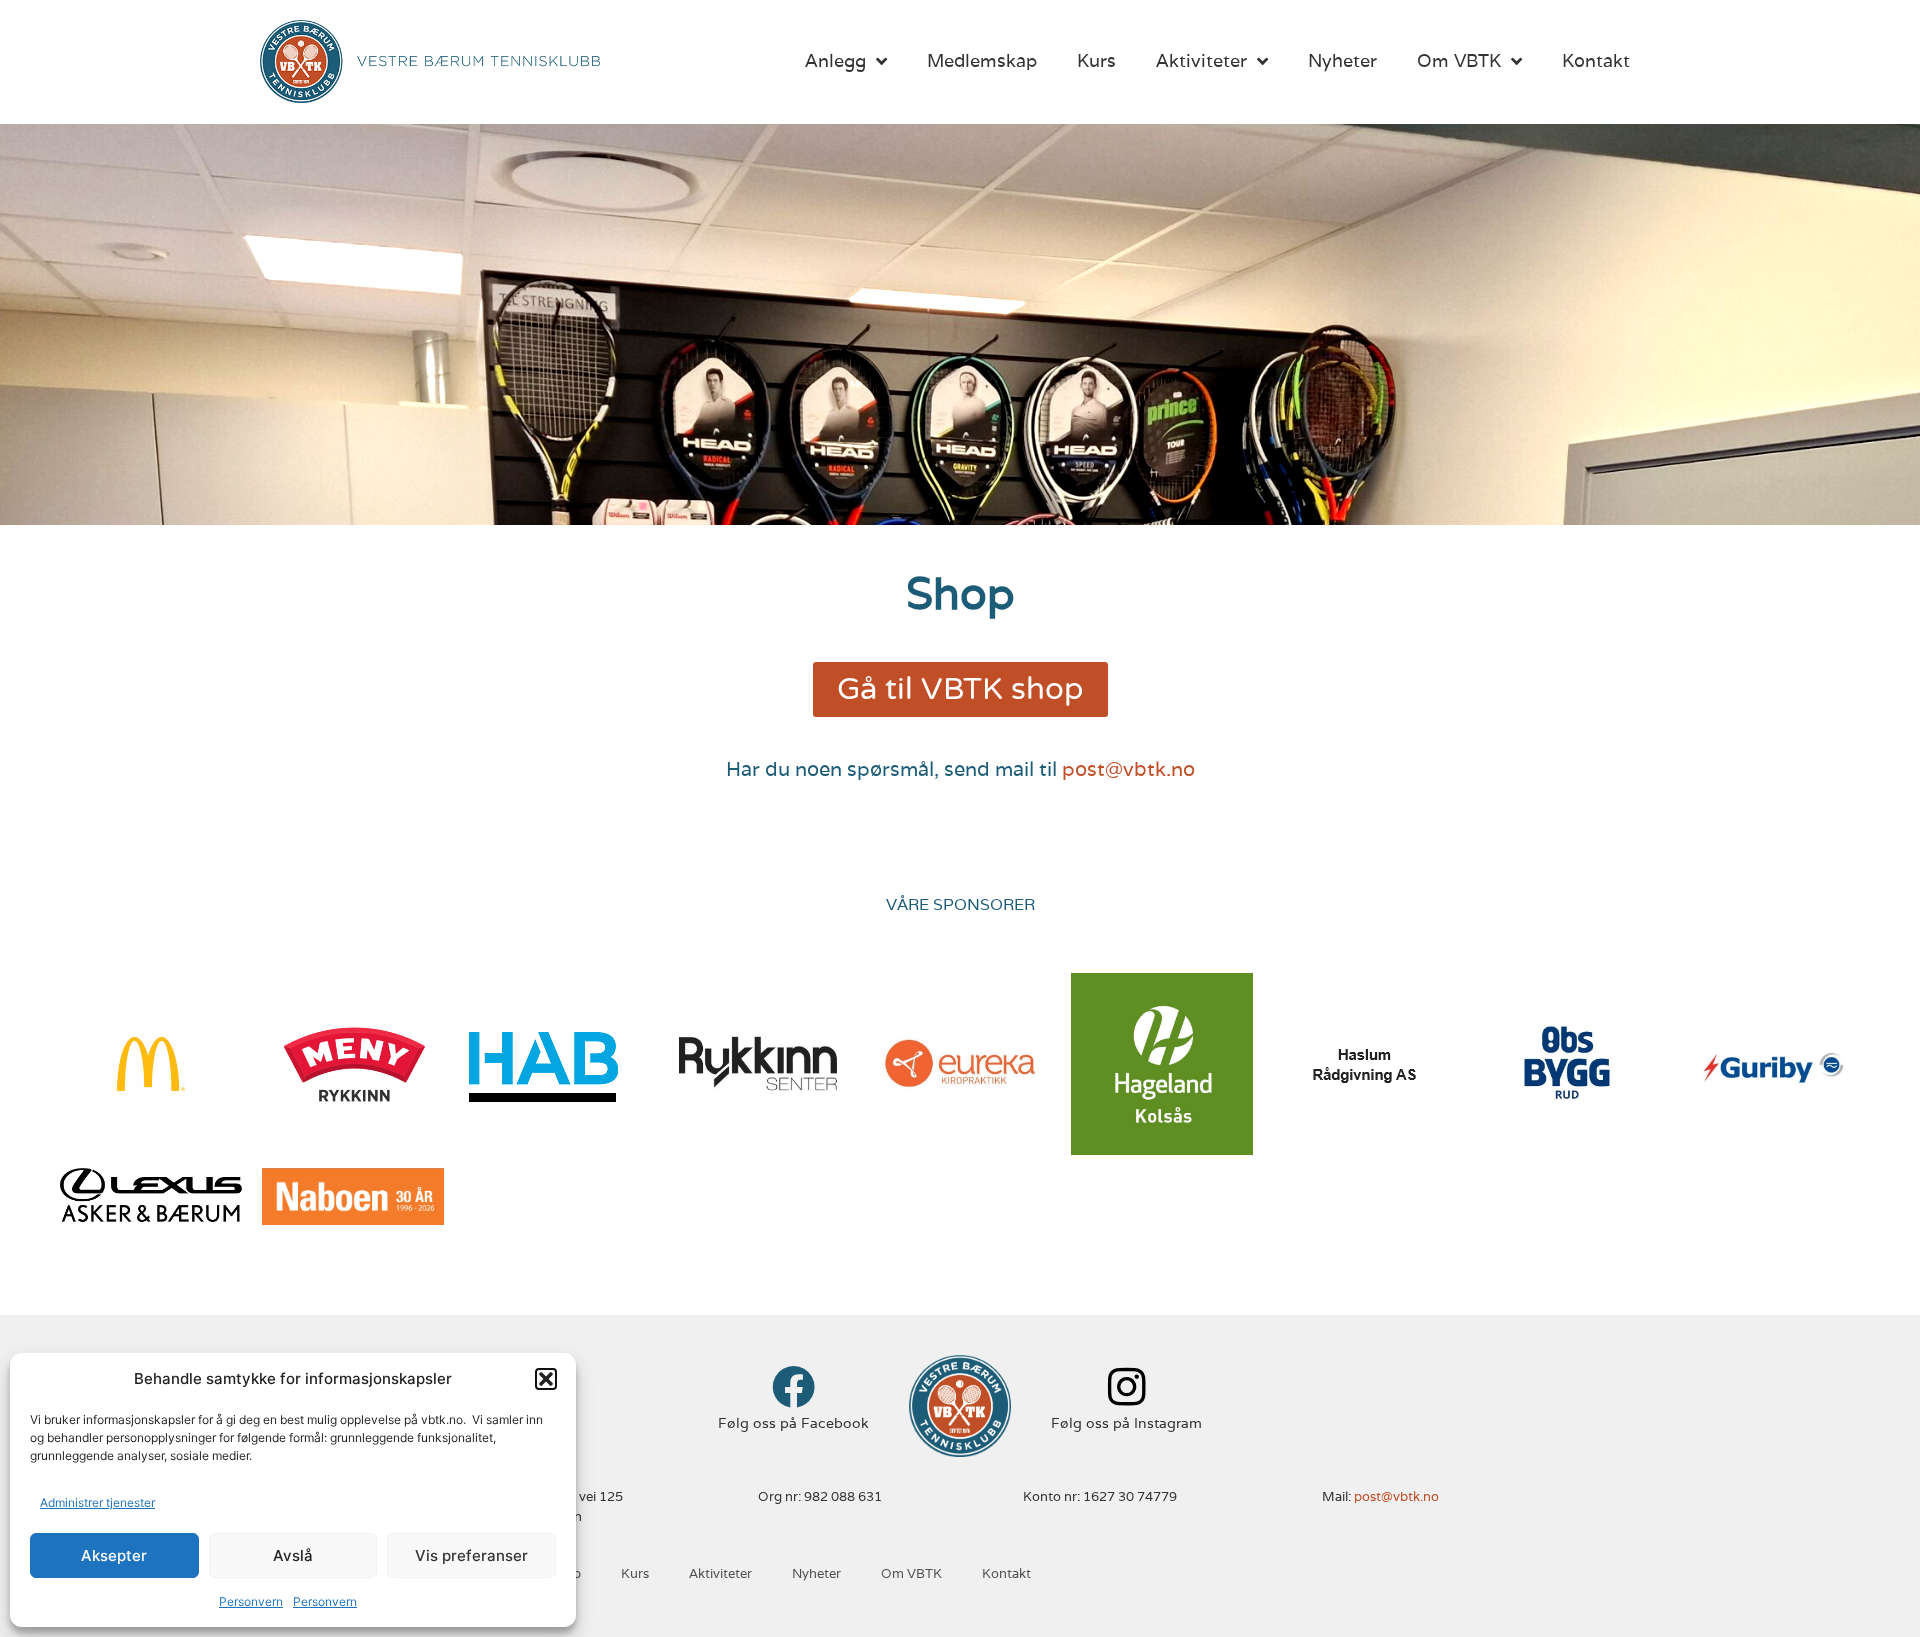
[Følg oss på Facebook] (793, 1386)
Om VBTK (1459, 60)
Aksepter (114, 1555)
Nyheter (1342, 60)
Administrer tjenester (97, 1502)
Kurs (1096, 60)
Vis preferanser (471, 1555)
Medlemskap (982, 60)
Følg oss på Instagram (1126, 1423)
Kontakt (1596, 60)
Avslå (293, 1555)
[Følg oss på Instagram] (1126, 1386)
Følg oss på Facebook (793, 1423)
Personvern (251, 1601)
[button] (546, 1379)
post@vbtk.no (1128, 769)
